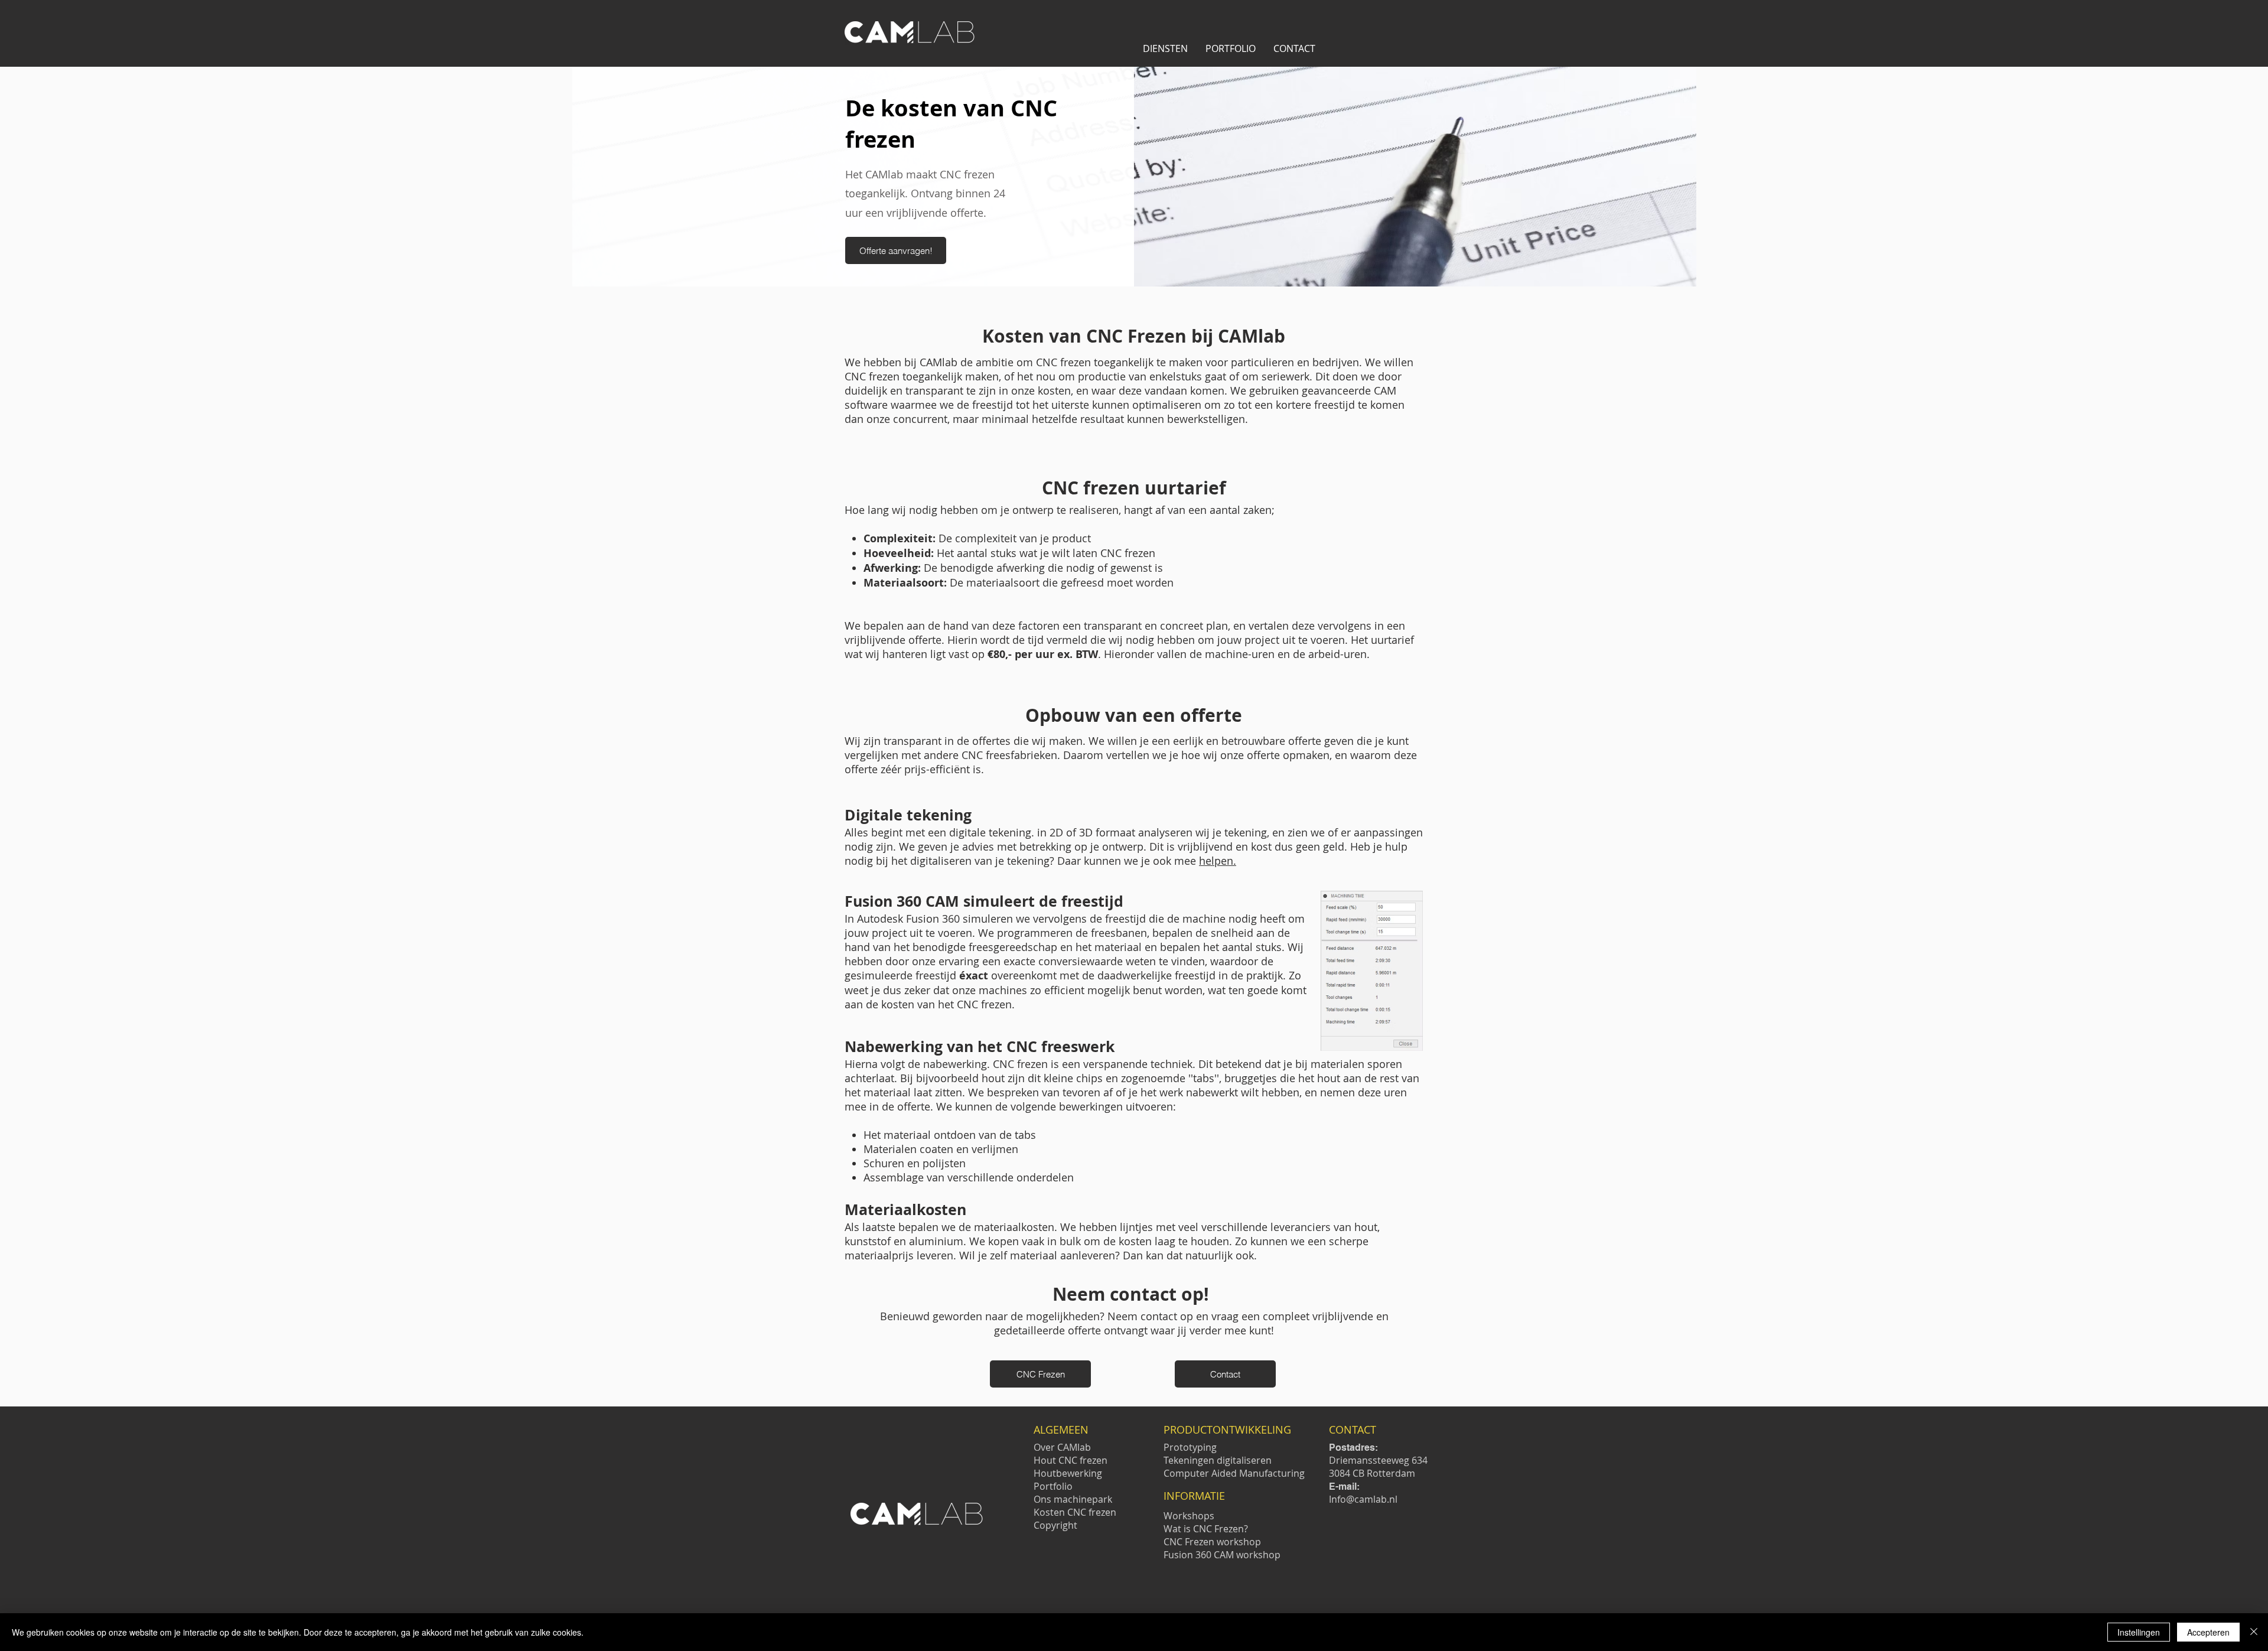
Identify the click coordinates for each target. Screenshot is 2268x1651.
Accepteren (2208, 1632)
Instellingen (2139, 1632)
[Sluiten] (2254, 1632)
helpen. (1218, 861)
